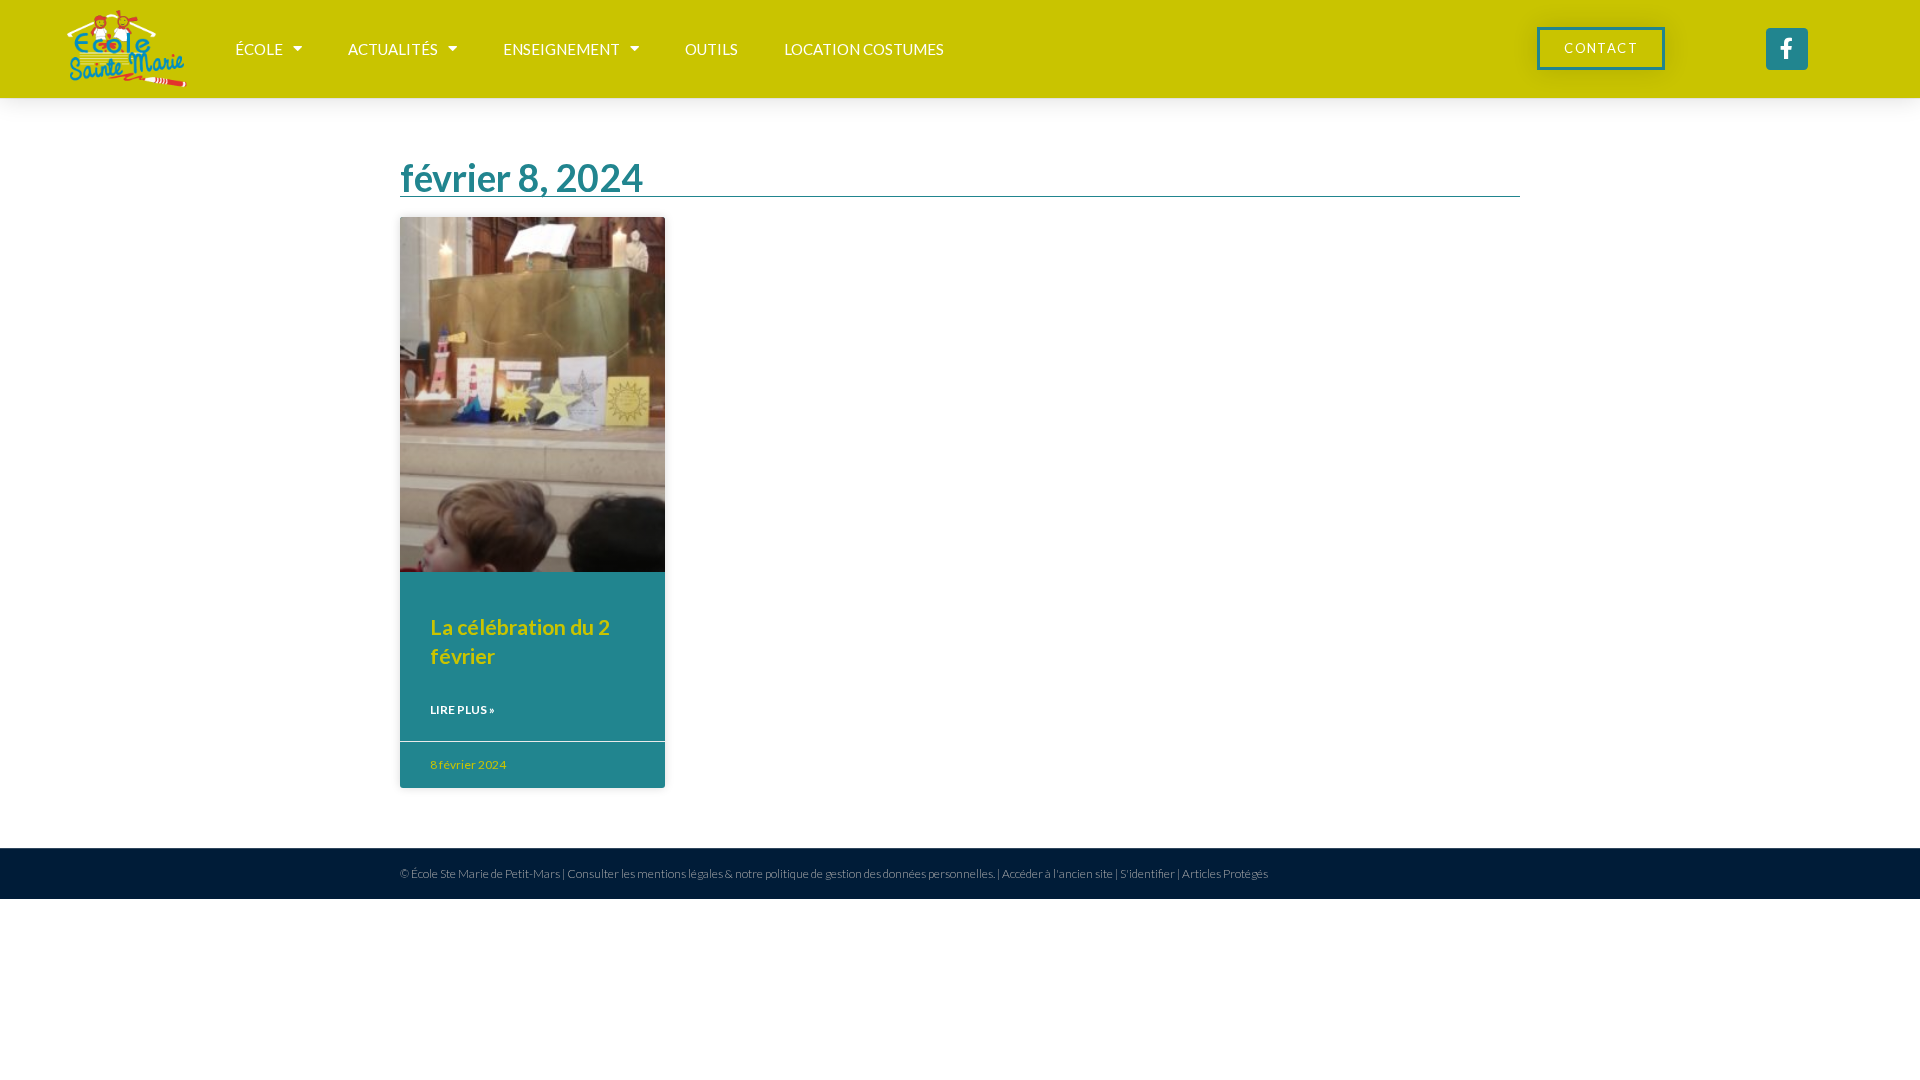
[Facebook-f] (1787, 49)
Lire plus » (462, 709)
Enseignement (561, 49)
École (259, 49)
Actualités (393, 49)
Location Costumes (864, 49)
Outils (711, 49)
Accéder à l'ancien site (1057, 873)
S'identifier (1147, 873)
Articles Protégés (1225, 873)
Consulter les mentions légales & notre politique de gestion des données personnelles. (781, 873)
